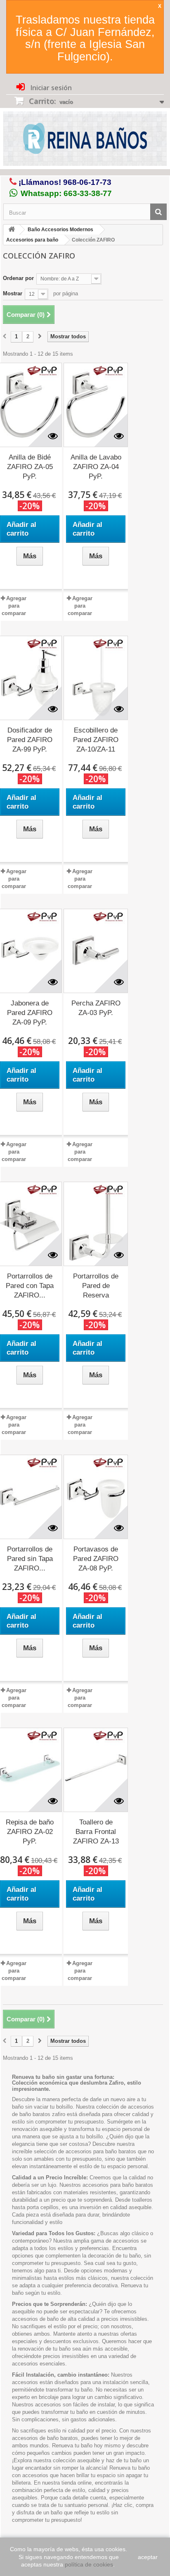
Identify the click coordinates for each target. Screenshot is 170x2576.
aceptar (148, 2557)
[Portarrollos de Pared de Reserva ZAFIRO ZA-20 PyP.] (96, 1224)
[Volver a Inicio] (12, 230)
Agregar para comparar (14, 606)
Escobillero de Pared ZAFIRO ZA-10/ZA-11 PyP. (96, 740)
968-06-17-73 (87, 182)
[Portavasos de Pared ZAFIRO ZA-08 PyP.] (96, 1497)
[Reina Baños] (85, 140)
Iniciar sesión (50, 88)
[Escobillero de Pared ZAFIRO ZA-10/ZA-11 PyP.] (96, 678)
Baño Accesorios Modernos (60, 230)
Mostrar (13, 293)
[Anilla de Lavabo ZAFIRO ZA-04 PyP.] (96, 405)
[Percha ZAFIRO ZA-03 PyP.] (96, 951)
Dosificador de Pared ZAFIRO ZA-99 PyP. (30, 740)
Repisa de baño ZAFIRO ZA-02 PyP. (30, 1832)
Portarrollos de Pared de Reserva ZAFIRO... (96, 1286)
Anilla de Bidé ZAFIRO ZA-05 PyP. (30, 467)
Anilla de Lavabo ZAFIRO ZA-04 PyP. (96, 467)
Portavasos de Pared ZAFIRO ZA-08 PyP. (96, 1559)
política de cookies (89, 2564)
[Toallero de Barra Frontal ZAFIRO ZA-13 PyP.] (96, 1770)
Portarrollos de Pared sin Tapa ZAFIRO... (30, 1559)
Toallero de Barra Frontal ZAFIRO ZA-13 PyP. (96, 1832)
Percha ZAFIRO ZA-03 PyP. (96, 1008)
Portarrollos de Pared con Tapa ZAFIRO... (30, 1286)
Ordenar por (18, 278)
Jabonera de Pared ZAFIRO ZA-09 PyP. (30, 1013)
